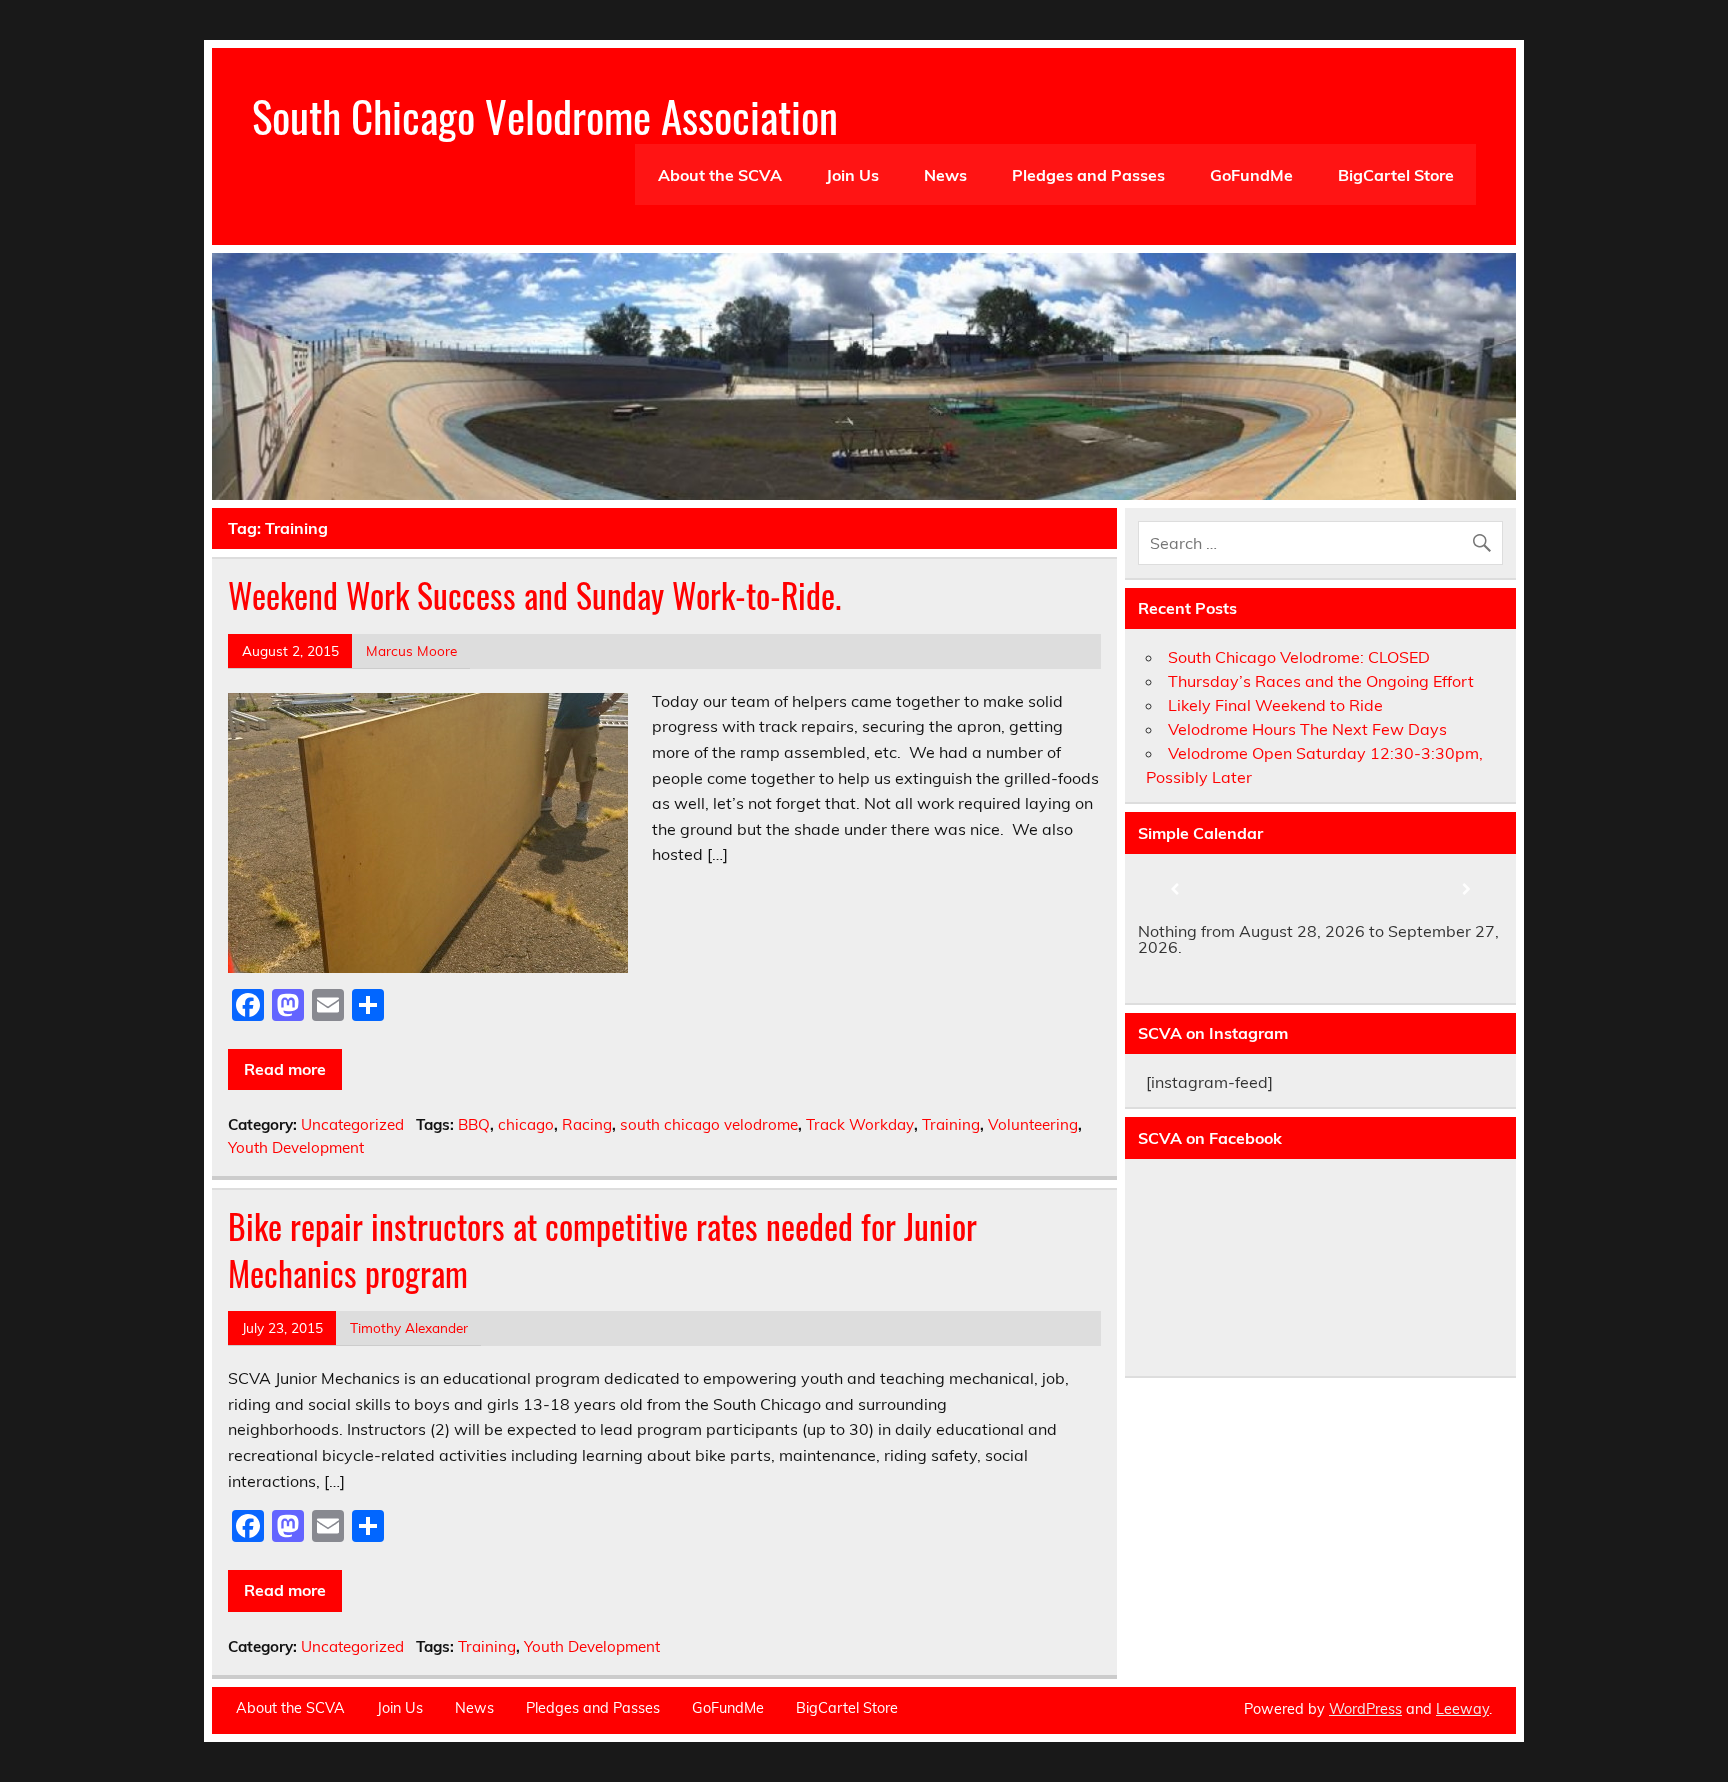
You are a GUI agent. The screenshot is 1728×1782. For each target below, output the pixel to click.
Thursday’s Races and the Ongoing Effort (1321, 681)
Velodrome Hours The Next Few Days (1307, 729)
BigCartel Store (1396, 175)
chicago (526, 1124)
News (945, 175)
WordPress (1365, 1709)
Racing (587, 1124)
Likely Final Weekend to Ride (1275, 705)
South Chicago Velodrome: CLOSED (1299, 657)
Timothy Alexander (409, 1327)
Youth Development (296, 1147)
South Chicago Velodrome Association (545, 115)
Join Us (852, 175)
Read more (285, 1069)
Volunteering (1033, 1124)
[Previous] (1174, 889)
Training (951, 1124)
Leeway (1462, 1709)
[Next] (1466, 889)
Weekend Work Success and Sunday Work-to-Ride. (534, 595)
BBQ (474, 1124)
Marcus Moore (411, 650)
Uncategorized (352, 1124)
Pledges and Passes (1088, 175)
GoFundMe (1251, 175)
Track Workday (860, 1124)
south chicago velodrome (709, 1124)
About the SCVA (720, 175)
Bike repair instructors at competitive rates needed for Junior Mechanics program (602, 1249)
